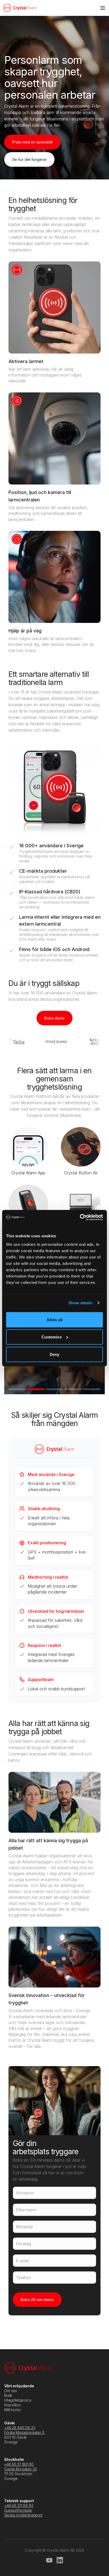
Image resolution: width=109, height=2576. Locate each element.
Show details (81, 1303)
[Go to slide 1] (17, 1389)
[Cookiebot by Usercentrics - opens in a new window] (80, 1217)
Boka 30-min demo (37, 2300)
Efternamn (26, 2210)
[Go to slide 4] (73, 1389)
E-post (22, 2261)
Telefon (23, 2278)
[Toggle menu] (103, 8)
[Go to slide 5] (92, 1389)
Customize (52, 1337)
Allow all (55, 1319)
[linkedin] (60, 2560)
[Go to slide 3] (54, 1389)
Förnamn (25, 2193)
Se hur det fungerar (29, 159)
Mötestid (24, 2227)
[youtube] (49, 2560)
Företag (23, 2244)
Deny (54, 1354)
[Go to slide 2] (36, 1389)
